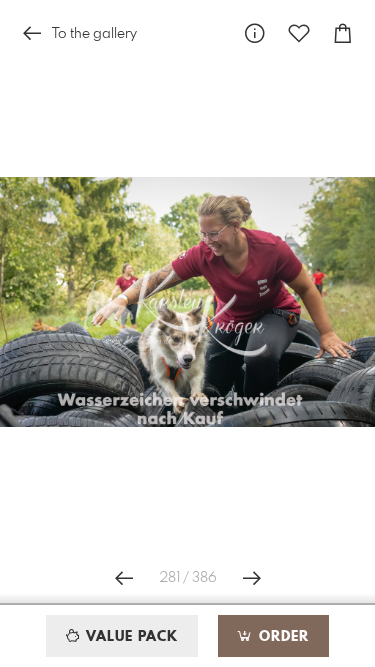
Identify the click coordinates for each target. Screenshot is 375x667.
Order (281, 637)
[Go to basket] (343, 33)
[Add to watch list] (299, 33)
